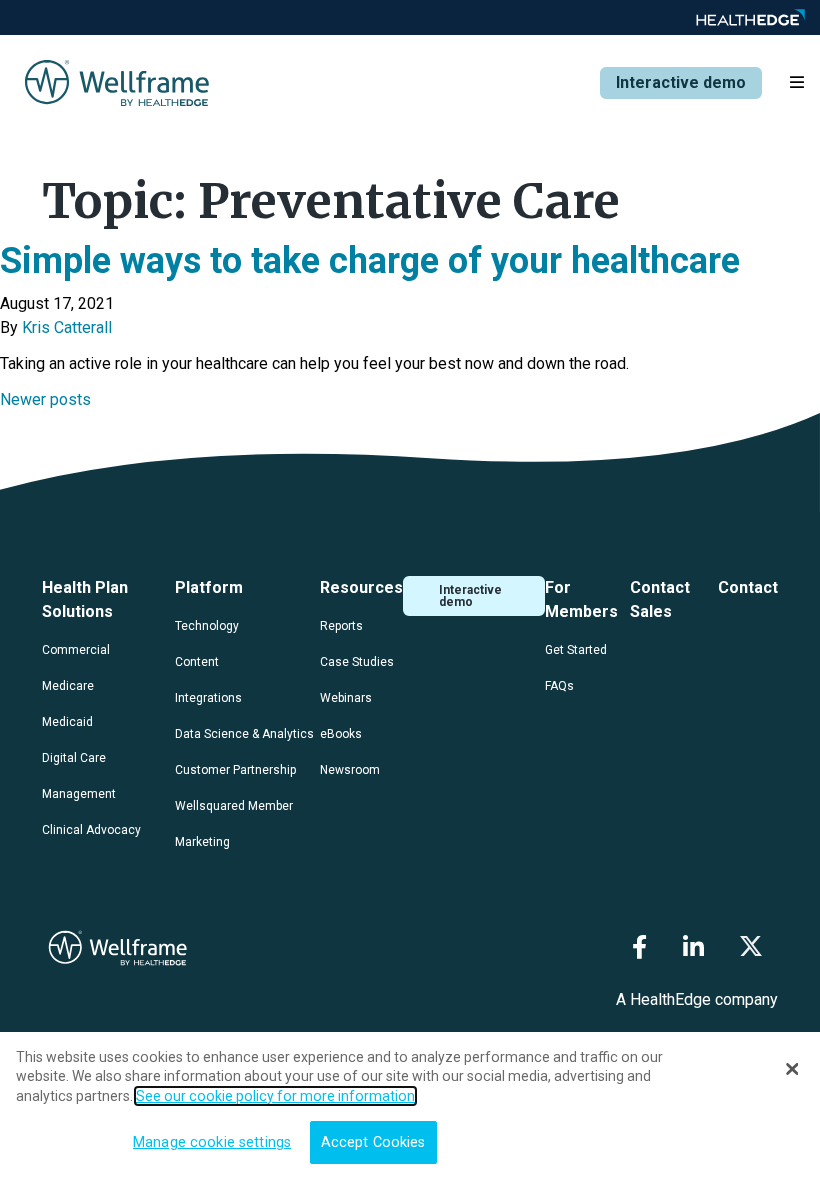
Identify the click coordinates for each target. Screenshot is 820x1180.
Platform (209, 587)
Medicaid (67, 722)
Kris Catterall (67, 327)
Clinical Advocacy (91, 830)
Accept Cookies (373, 1142)
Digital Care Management (79, 776)
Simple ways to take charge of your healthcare (370, 261)
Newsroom (350, 770)
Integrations (208, 698)
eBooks (341, 734)
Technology (207, 626)
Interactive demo (681, 82)
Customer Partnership (235, 770)
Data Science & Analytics (244, 734)
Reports (341, 626)
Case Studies (357, 662)
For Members (581, 599)
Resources (361, 587)
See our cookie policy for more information (275, 1096)
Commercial (76, 650)
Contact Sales (660, 599)
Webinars (346, 698)
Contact (748, 587)
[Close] (792, 1069)
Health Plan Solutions (85, 599)
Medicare (68, 686)
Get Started (576, 650)
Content (197, 662)
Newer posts (45, 399)
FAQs (559, 686)
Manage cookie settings (212, 1142)
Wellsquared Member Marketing (234, 824)
